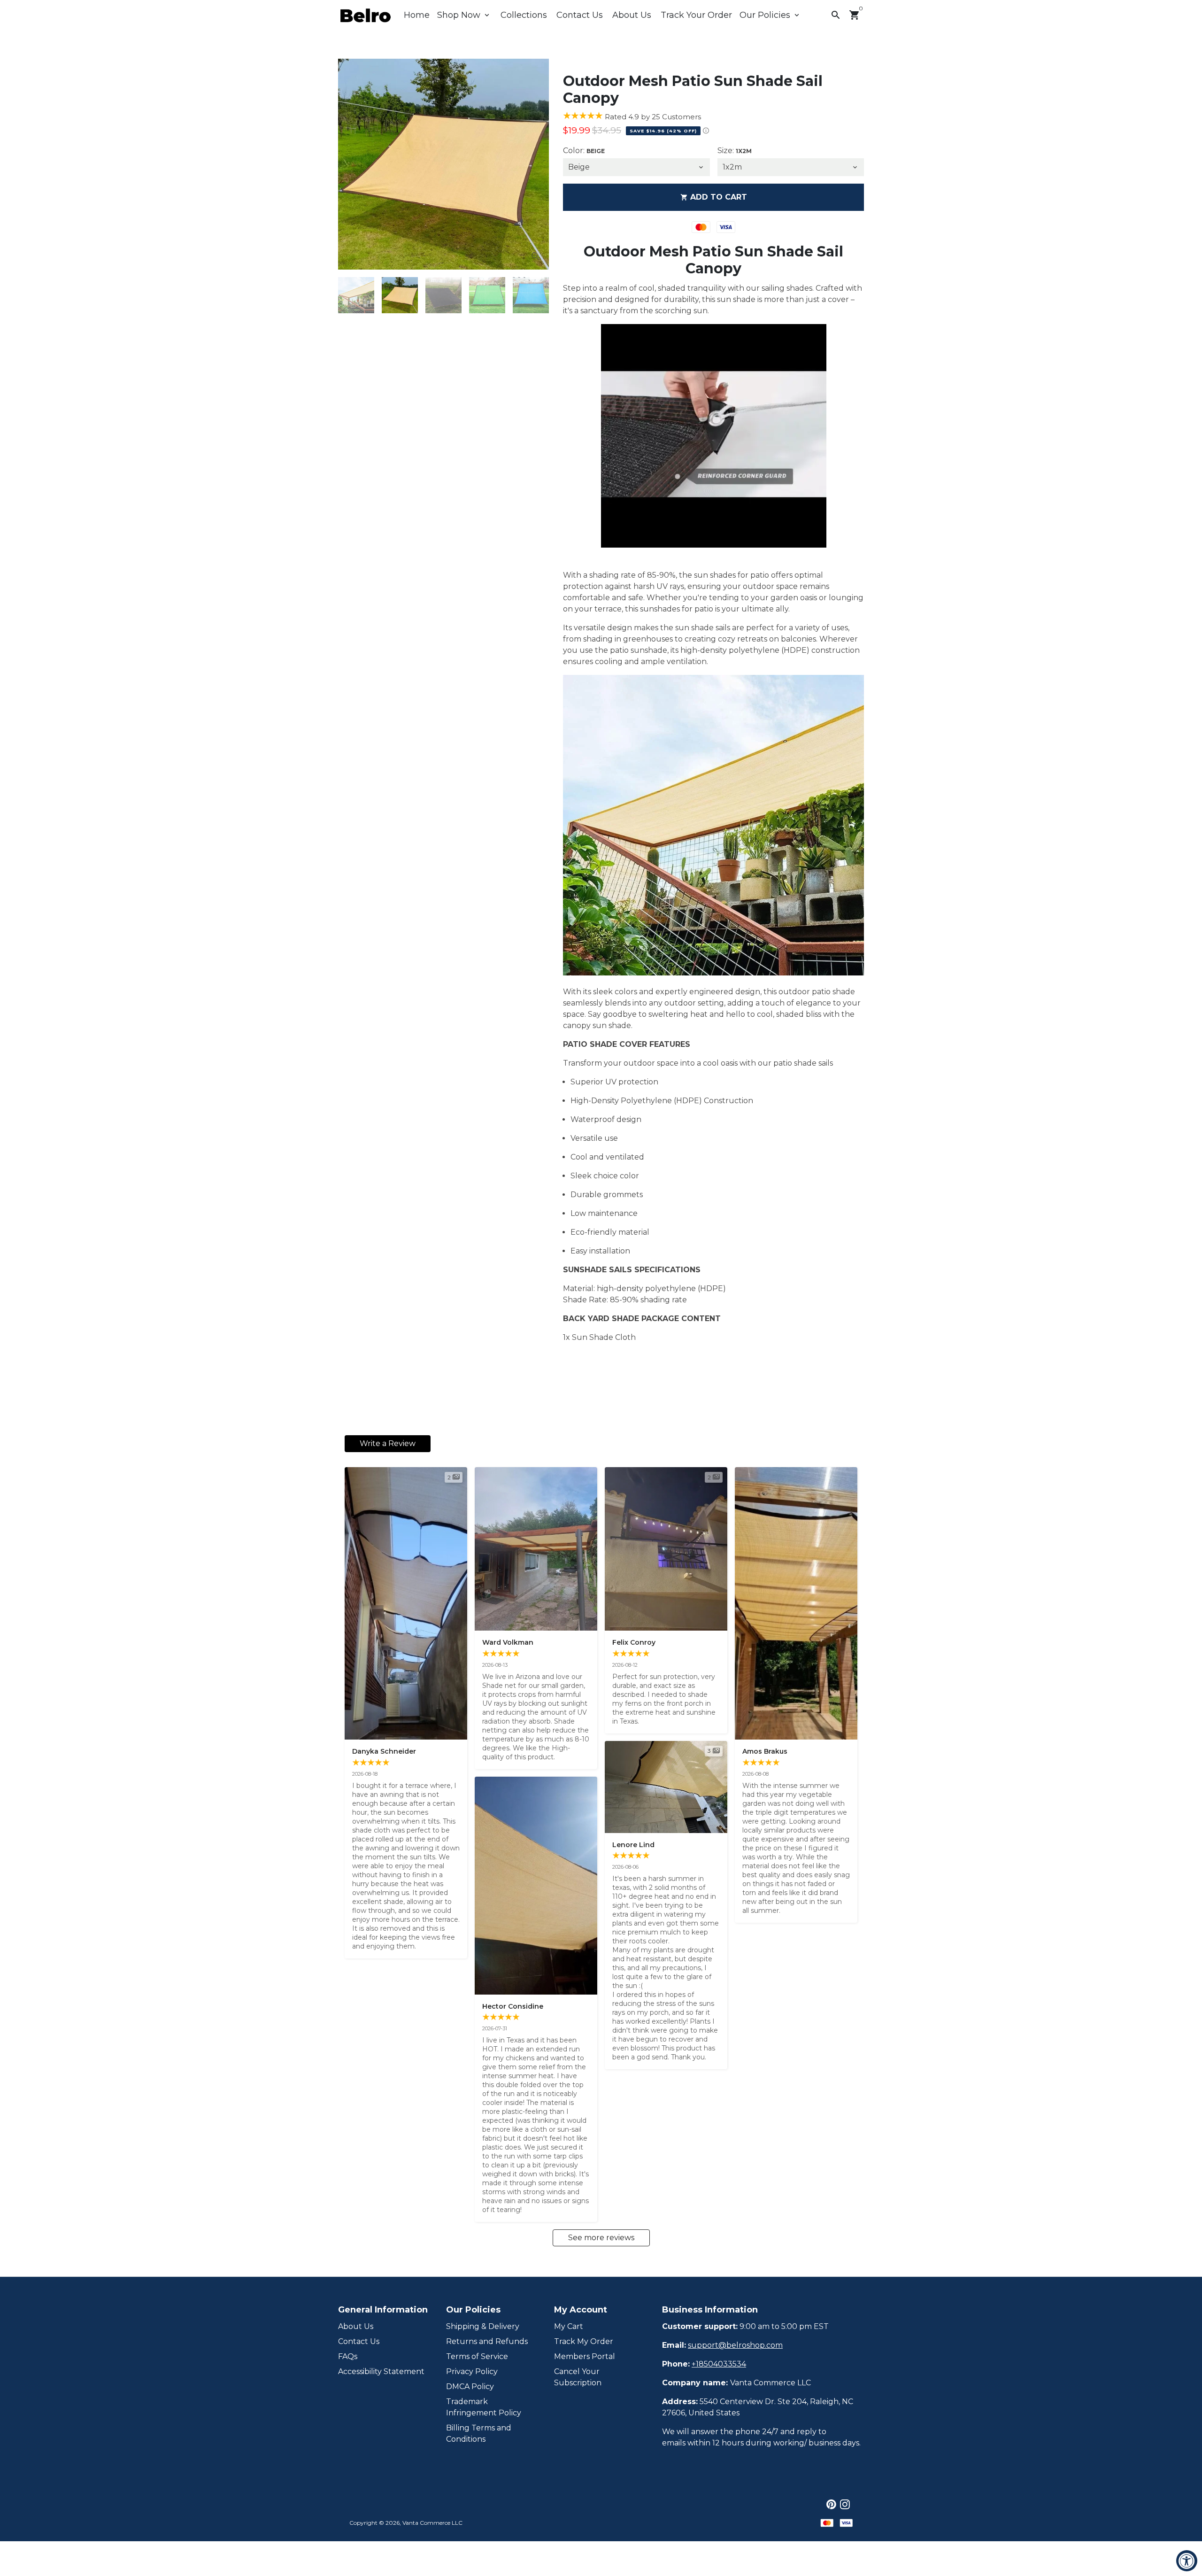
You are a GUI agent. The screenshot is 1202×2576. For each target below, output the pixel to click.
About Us (632, 15)
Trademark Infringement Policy (484, 2407)
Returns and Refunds (487, 2341)
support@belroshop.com (735, 2345)
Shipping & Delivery (483, 2326)
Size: (735, 151)
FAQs (348, 2356)
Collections (524, 15)
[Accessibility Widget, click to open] (1187, 2561)
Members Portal (585, 2356)
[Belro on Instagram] (845, 2504)
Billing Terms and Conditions (479, 2433)
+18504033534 (719, 2364)
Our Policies (770, 15)
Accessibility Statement (381, 2371)
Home (417, 15)
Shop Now (464, 15)
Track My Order (584, 2341)
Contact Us (580, 15)
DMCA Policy (470, 2386)
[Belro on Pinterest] (831, 2504)
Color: (584, 151)
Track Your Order (696, 15)
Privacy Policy (472, 2371)
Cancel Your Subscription (578, 2377)
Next (536, 164)
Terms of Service (477, 2356)
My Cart (569, 2326)
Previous (351, 164)
